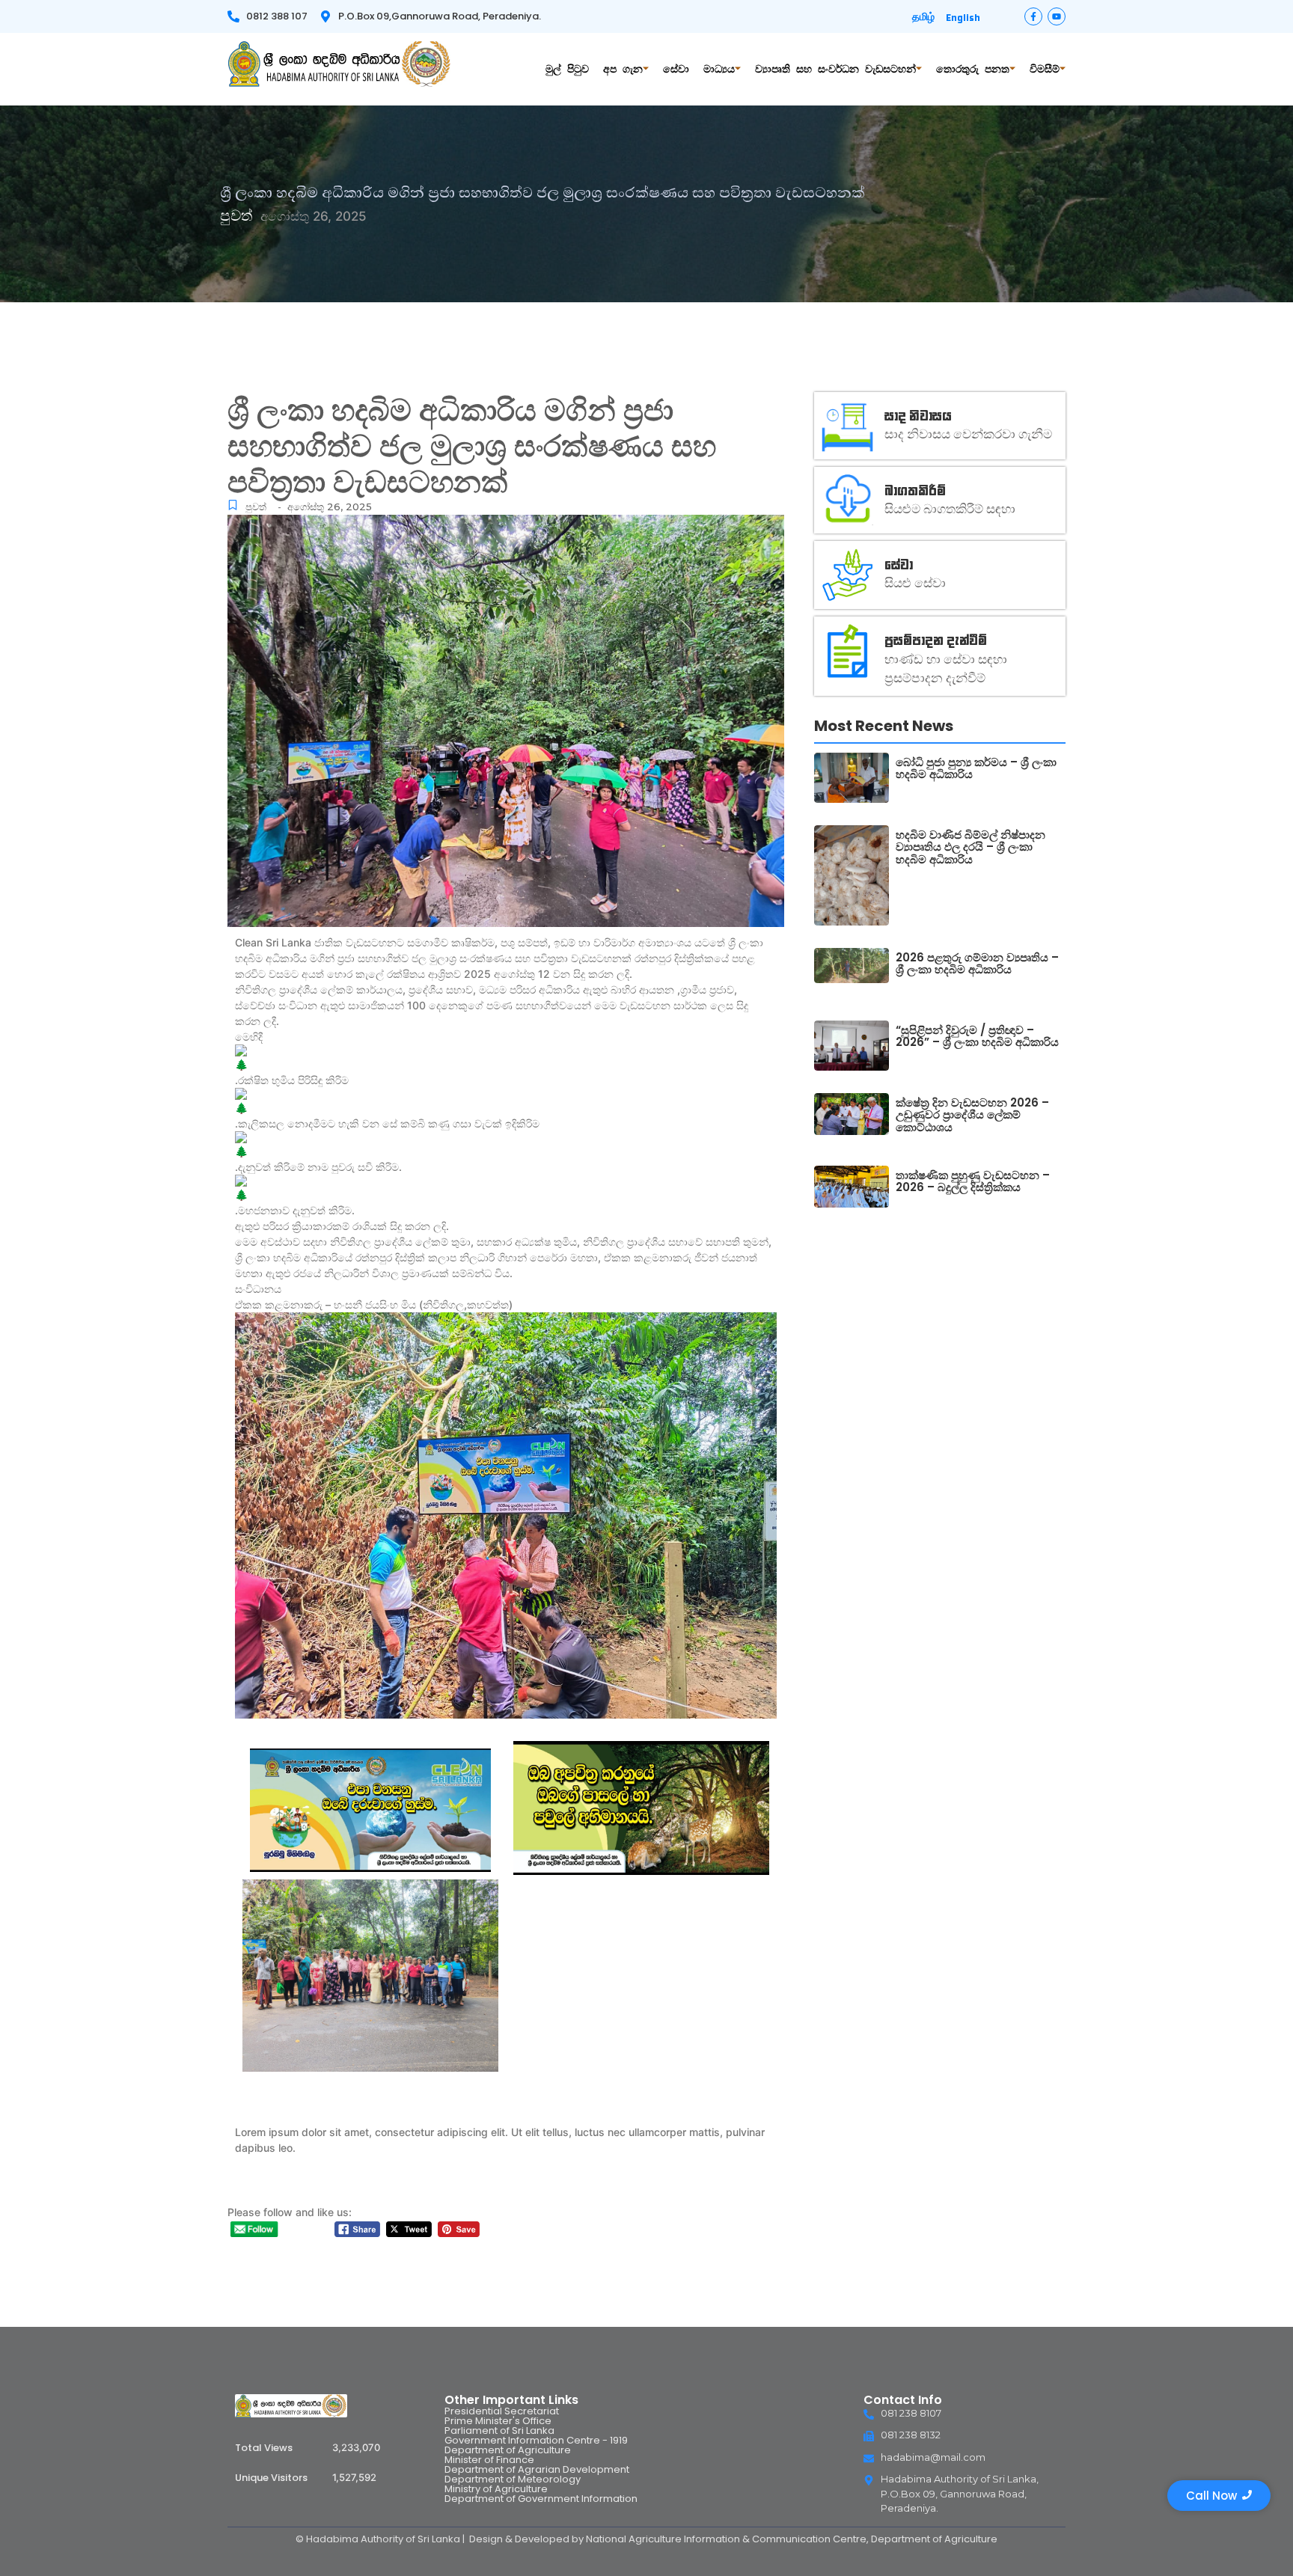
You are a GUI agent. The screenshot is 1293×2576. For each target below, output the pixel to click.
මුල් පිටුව (567, 69)
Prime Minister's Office (498, 2421)
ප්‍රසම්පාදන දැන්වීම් (936, 639)
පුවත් (256, 507)
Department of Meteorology (513, 2479)
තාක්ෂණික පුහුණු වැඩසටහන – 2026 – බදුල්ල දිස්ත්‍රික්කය (973, 1182)
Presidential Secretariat (502, 2411)
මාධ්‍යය (719, 69)
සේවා (899, 564)
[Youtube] (1057, 16)
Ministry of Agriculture (496, 2489)
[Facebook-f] (1033, 16)
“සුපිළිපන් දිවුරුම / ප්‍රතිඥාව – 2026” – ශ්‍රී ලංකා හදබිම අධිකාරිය (977, 1037)
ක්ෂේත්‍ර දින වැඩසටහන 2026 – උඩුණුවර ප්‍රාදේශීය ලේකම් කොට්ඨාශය (972, 1116)
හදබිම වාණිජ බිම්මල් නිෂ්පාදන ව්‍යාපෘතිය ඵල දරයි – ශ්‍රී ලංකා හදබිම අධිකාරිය (970, 848)
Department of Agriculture (508, 2450)
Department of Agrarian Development (537, 2469)
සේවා (676, 69)
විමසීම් (1045, 69)
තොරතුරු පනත (973, 69)
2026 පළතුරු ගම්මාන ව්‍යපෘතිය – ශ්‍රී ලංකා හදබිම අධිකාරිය (977, 964)
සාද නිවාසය (918, 415)
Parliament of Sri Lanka (499, 2430)
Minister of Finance (489, 2460)
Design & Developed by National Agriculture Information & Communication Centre (668, 2539)
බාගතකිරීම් (915, 490)
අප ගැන (623, 69)
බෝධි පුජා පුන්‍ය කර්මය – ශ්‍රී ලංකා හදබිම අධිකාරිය (976, 769)
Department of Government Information (541, 2499)
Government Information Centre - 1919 (536, 2440)
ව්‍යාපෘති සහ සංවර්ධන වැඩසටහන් (835, 69)
